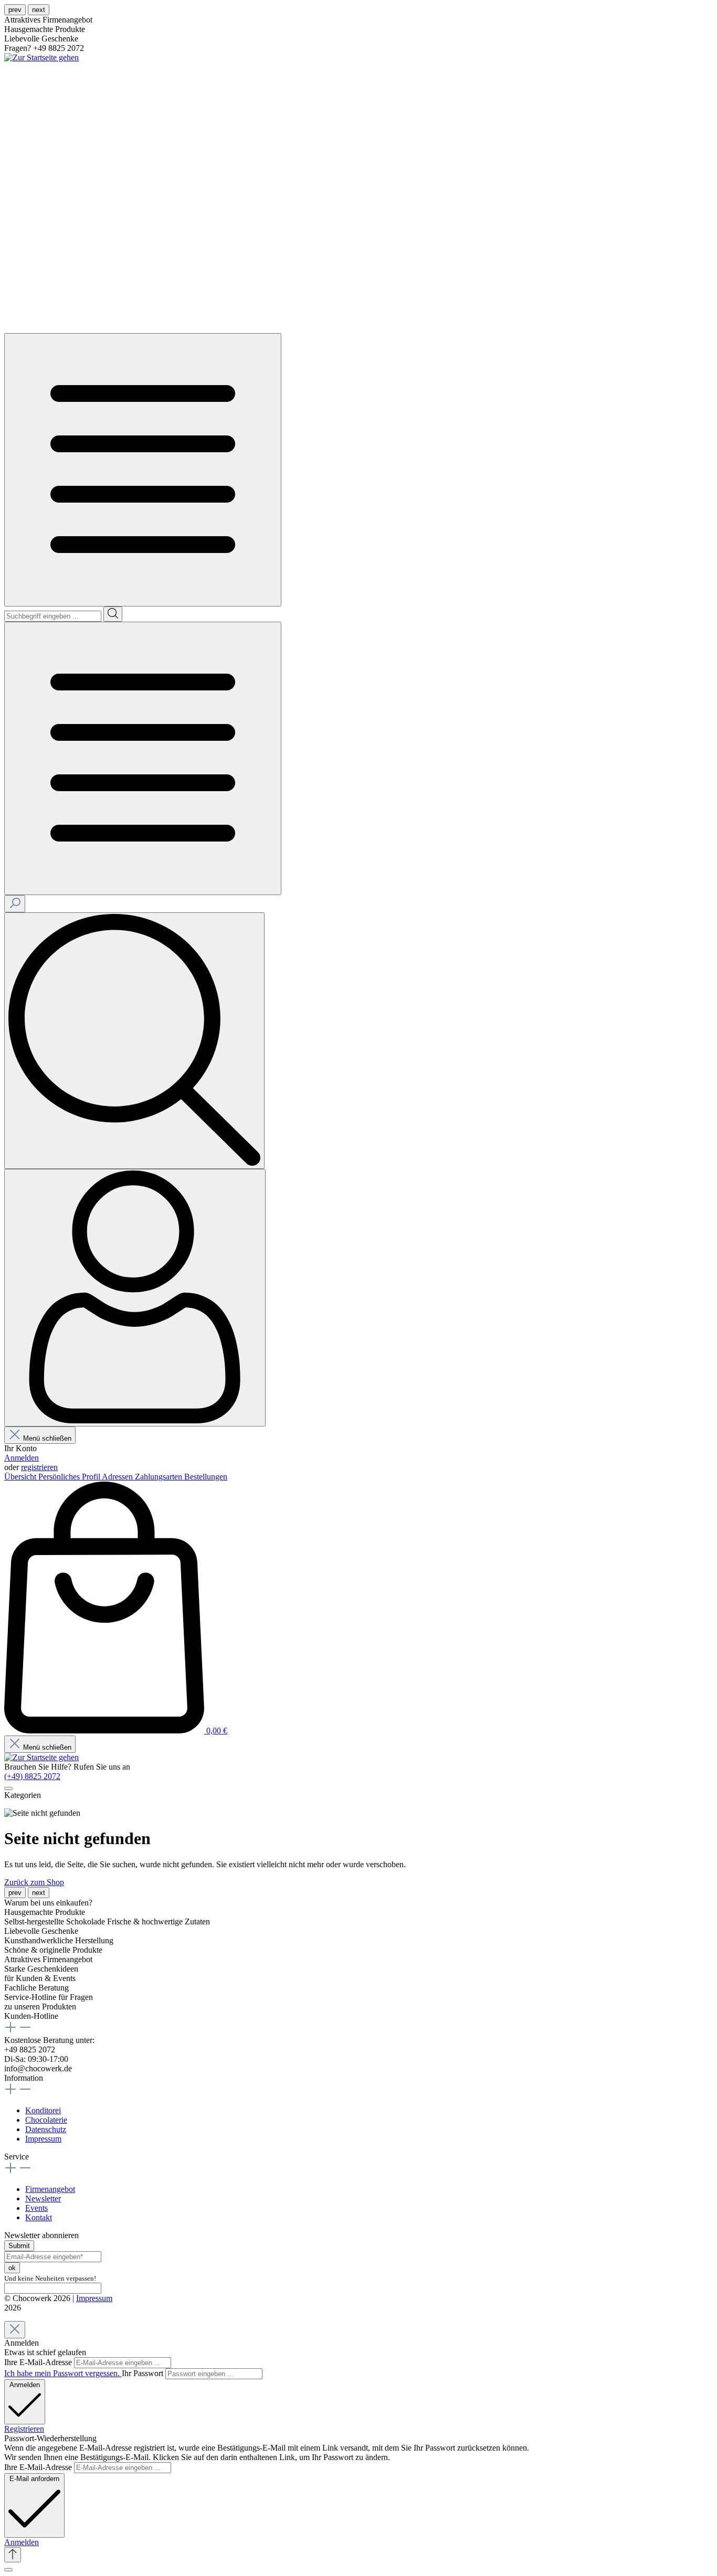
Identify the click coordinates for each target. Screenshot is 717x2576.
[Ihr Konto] (135, 1298)
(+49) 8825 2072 (32, 1776)
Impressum (43, 2139)
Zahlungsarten (160, 1477)
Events (36, 2208)
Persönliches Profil (70, 1477)
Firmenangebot (50, 2189)
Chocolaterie (46, 2120)
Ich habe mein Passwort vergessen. (63, 2373)
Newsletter (43, 2199)
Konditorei (43, 2110)
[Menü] (143, 470)
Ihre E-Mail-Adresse (39, 2362)
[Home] (139, 328)
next (39, 10)
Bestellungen (206, 1477)
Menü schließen (47, 1438)
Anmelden (22, 1458)
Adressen (118, 1477)
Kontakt (39, 2217)
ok (12, 2268)
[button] (22, 2542)
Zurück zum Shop (34, 1882)
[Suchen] (113, 614)
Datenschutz (46, 2129)
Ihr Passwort (144, 2373)
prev (15, 10)
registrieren (39, 1467)
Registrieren (24, 2429)
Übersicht (21, 1477)
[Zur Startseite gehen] (41, 57)
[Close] (15, 2330)
